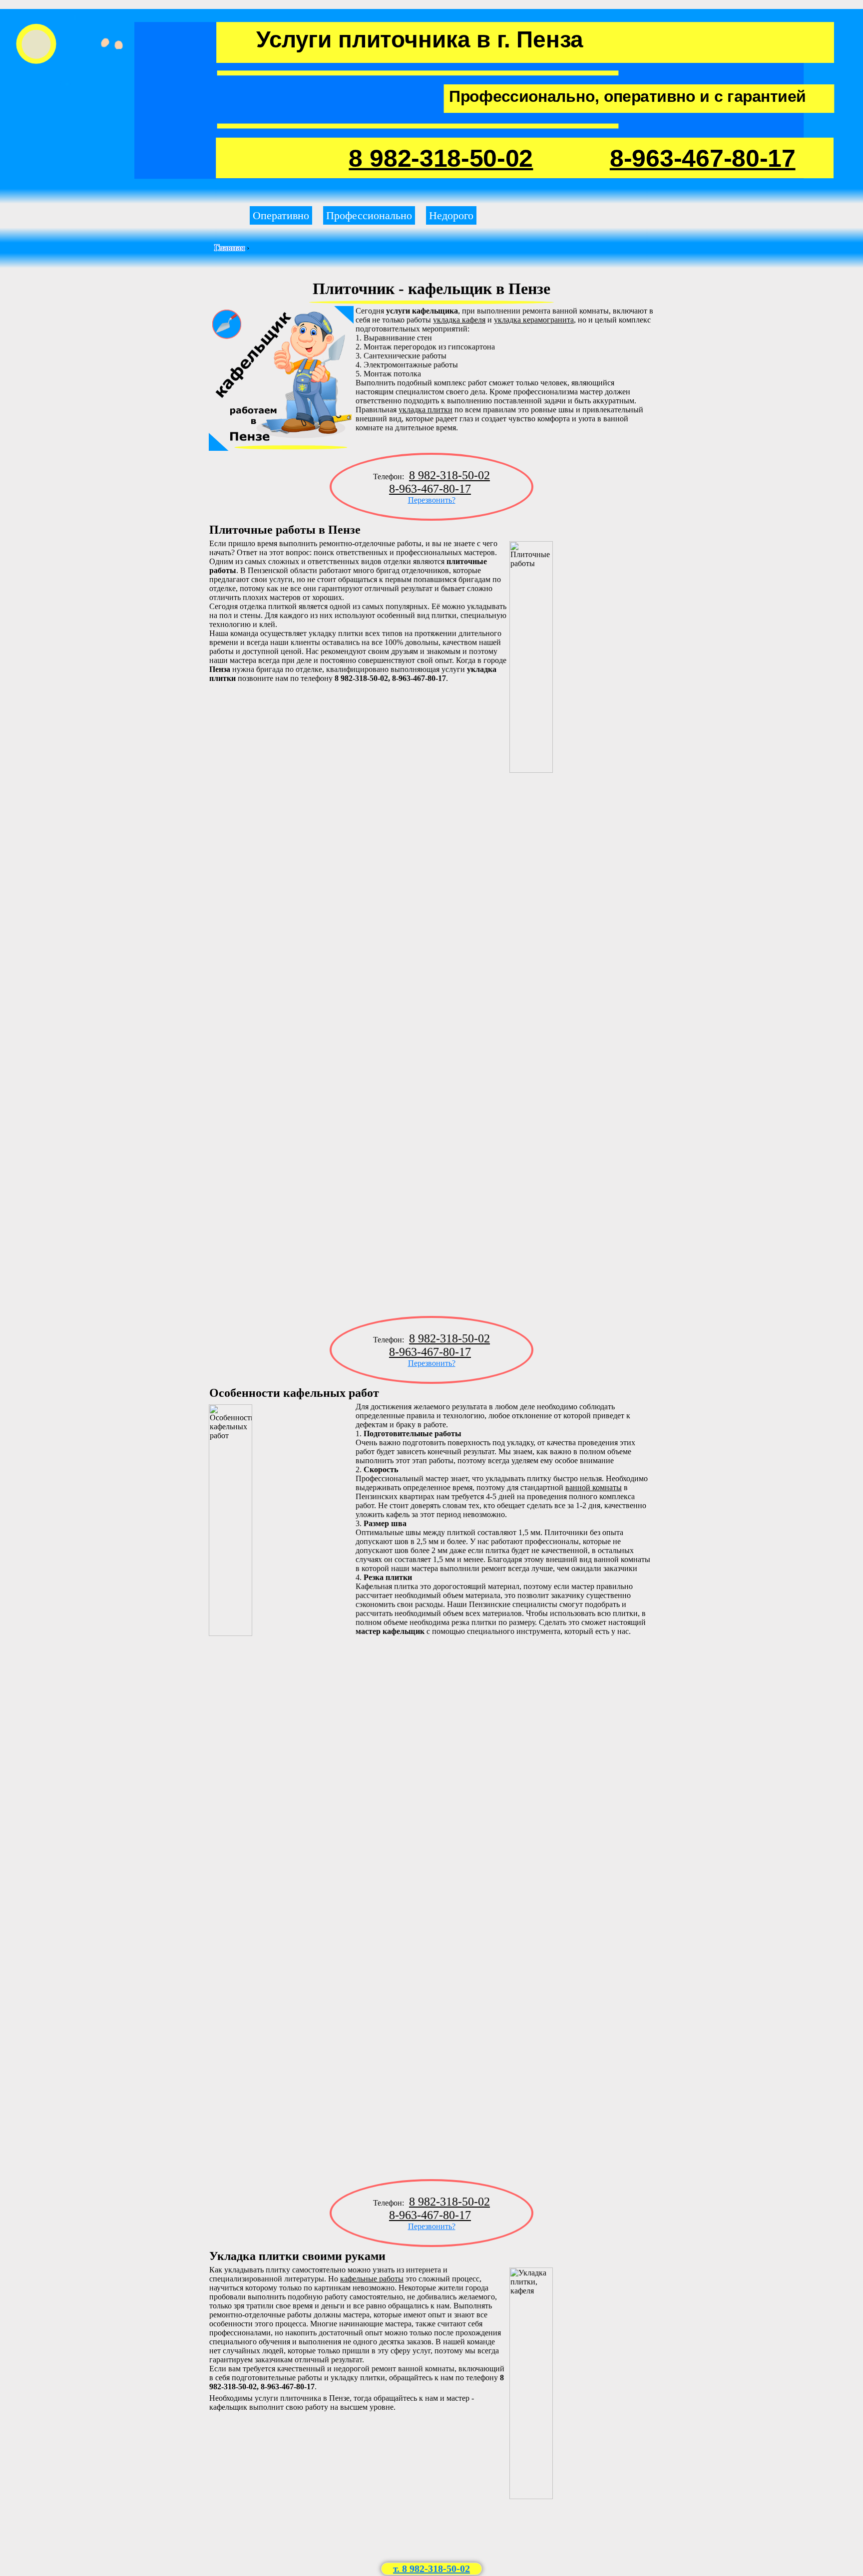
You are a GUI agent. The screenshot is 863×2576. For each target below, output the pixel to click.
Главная (229, 248)
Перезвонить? (432, 500)
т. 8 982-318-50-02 (431, 2569)
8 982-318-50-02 (441, 158)
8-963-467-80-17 (703, 158)
